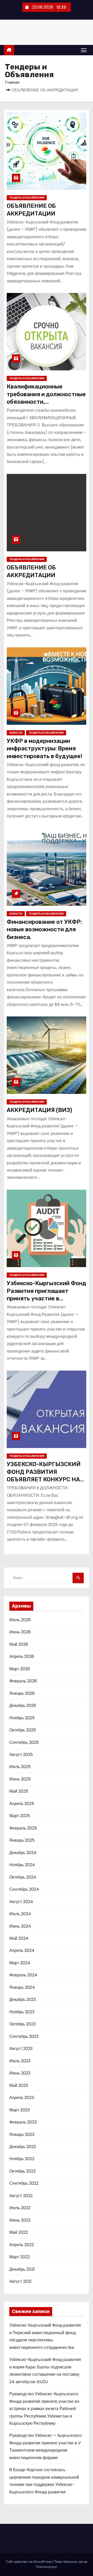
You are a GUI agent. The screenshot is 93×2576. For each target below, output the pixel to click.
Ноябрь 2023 (22, 2012)
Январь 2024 (22, 1987)
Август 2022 (21, 2196)
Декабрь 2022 (23, 2147)
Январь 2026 (22, 1693)
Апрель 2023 (22, 2098)
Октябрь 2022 (22, 2171)
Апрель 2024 (22, 1950)
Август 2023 (21, 2049)
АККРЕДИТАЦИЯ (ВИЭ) (39, 1110)
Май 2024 (19, 1938)
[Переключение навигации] (84, 50)
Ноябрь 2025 (22, 1718)
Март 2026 (20, 1669)
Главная (12, 82)
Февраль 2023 (23, 2122)
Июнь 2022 (20, 2220)
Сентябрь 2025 (24, 1742)
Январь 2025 (22, 1840)
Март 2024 (20, 1963)
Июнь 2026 (20, 1632)
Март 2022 (20, 2257)
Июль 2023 (20, 2061)
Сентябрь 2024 (24, 1889)
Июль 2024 (20, 1914)
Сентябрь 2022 (24, 2183)
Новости (16, 733)
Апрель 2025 (22, 1804)
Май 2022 (19, 2232)
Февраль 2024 (23, 1975)
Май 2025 (19, 1791)
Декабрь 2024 (23, 1853)
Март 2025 (20, 1816)
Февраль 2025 (23, 1828)
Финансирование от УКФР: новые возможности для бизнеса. (44, 929)
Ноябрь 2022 (22, 2159)
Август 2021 (20, 2281)
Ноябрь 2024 (22, 1865)
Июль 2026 (20, 1620)
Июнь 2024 (20, 1926)
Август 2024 (21, 1902)
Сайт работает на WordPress (29, 2562)
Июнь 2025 (20, 1779)
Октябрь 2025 (23, 1730)
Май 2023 (19, 2085)
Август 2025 (21, 1755)
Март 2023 (20, 2110)
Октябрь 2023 (22, 2024)
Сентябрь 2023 (24, 2036)
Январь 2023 (22, 2134)
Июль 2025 (20, 1767)
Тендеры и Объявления (27, 198)
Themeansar (47, 2567)
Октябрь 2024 (23, 1877)
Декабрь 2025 (23, 1706)
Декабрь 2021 (22, 2269)
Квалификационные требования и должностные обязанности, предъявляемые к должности (46, 402)
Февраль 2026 (23, 1681)
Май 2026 (19, 1644)
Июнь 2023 (20, 2073)
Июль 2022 (20, 2208)
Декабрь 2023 (23, 1999)
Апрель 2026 (22, 1656)
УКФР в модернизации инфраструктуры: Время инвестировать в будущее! (45, 749)
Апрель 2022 (22, 2245)
